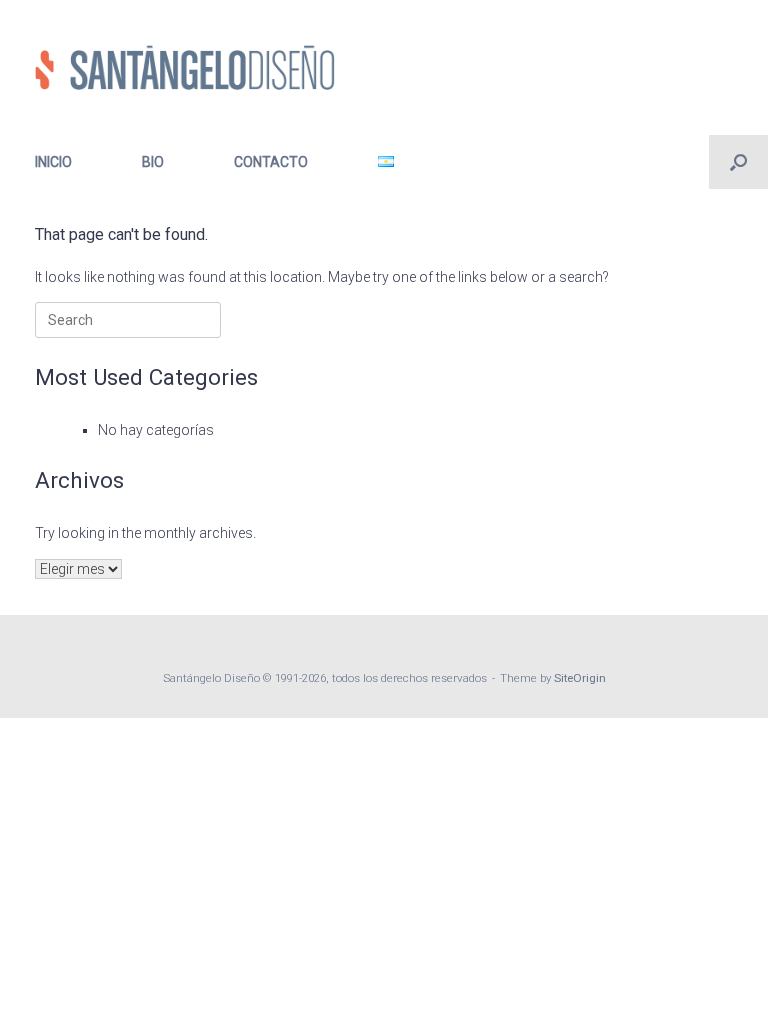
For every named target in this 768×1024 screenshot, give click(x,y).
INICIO (53, 162)
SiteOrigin (580, 678)
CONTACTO (271, 162)
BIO (153, 162)
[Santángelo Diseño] (185, 67)
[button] (738, 162)
